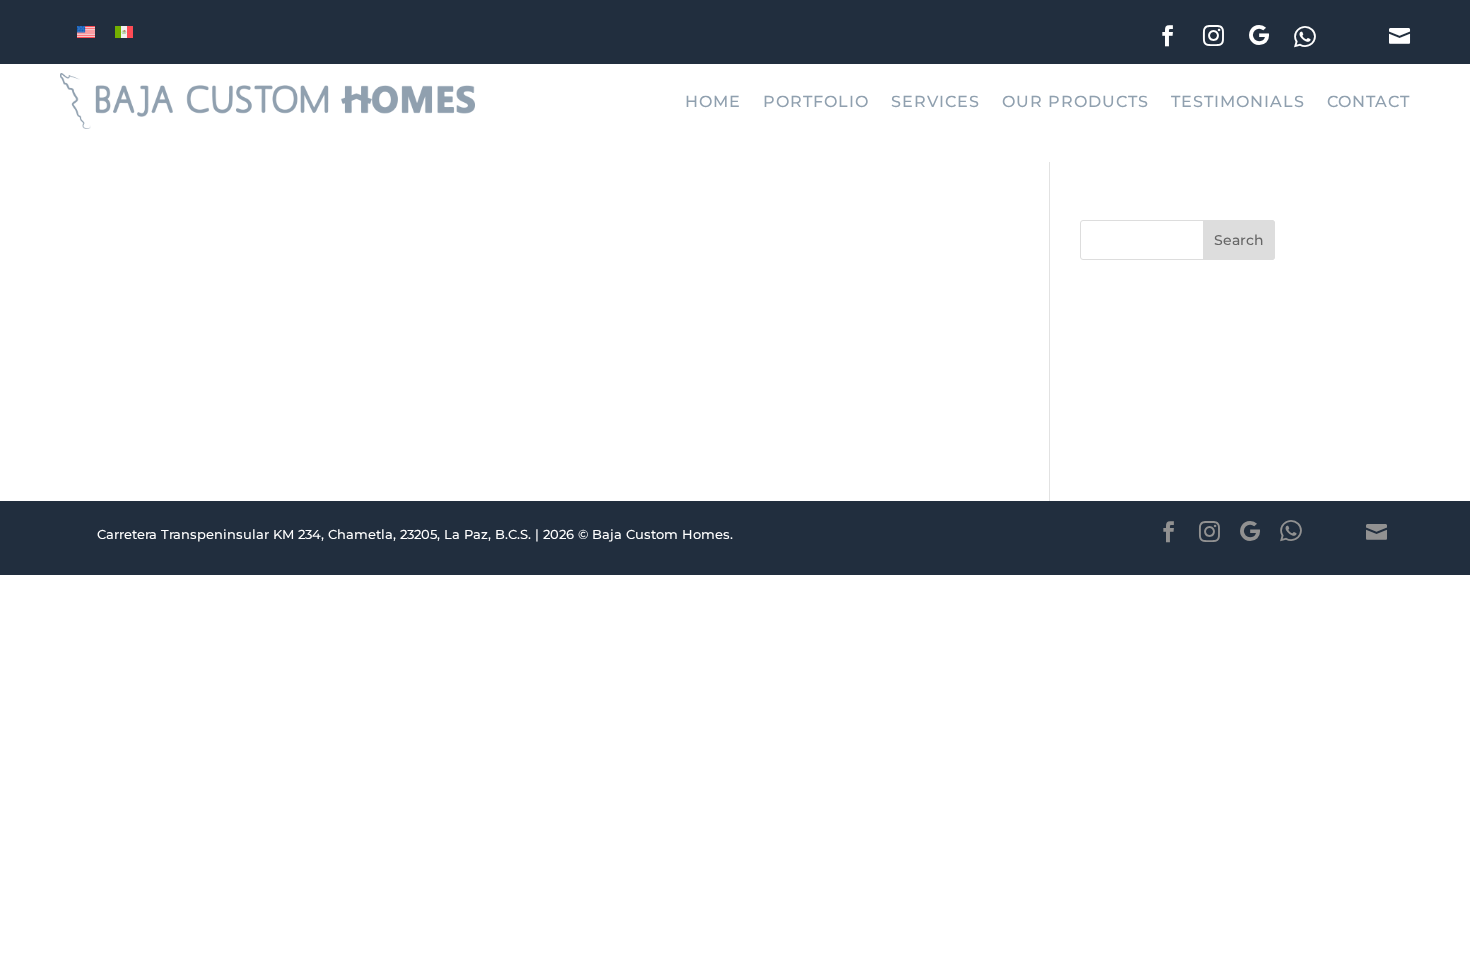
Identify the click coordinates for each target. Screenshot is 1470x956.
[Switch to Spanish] (124, 31)
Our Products (1075, 101)
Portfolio (816, 101)
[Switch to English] (86, 31)
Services (935, 101)
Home (713, 101)
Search (1239, 240)
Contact (1368, 101)
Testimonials (1238, 101)
